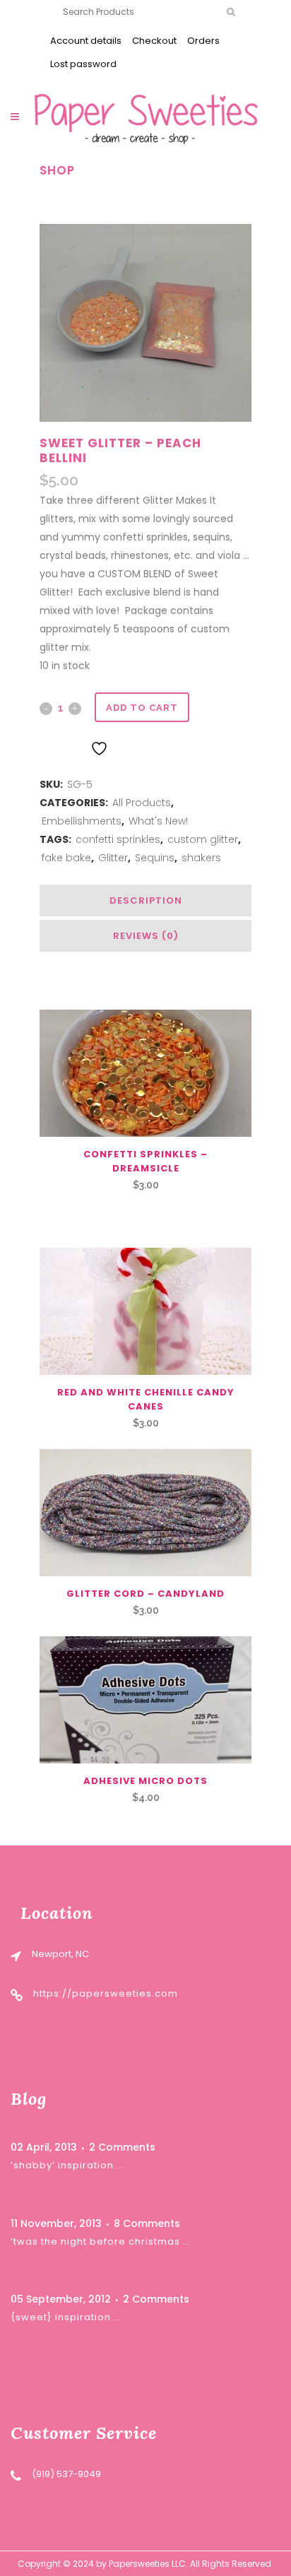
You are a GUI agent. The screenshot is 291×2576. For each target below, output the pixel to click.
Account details (86, 41)
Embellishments (82, 821)
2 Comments (122, 2147)
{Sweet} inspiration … (66, 2317)
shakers (201, 858)
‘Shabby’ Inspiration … (67, 2165)
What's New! (158, 821)
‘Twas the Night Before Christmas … (100, 2241)
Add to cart (142, 708)
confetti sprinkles (118, 839)
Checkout (154, 41)
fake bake (66, 858)
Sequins (155, 858)
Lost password (83, 64)
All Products (142, 803)
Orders (203, 41)
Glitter (113, 858)
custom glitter (203, 839)
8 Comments (147, 2223)
